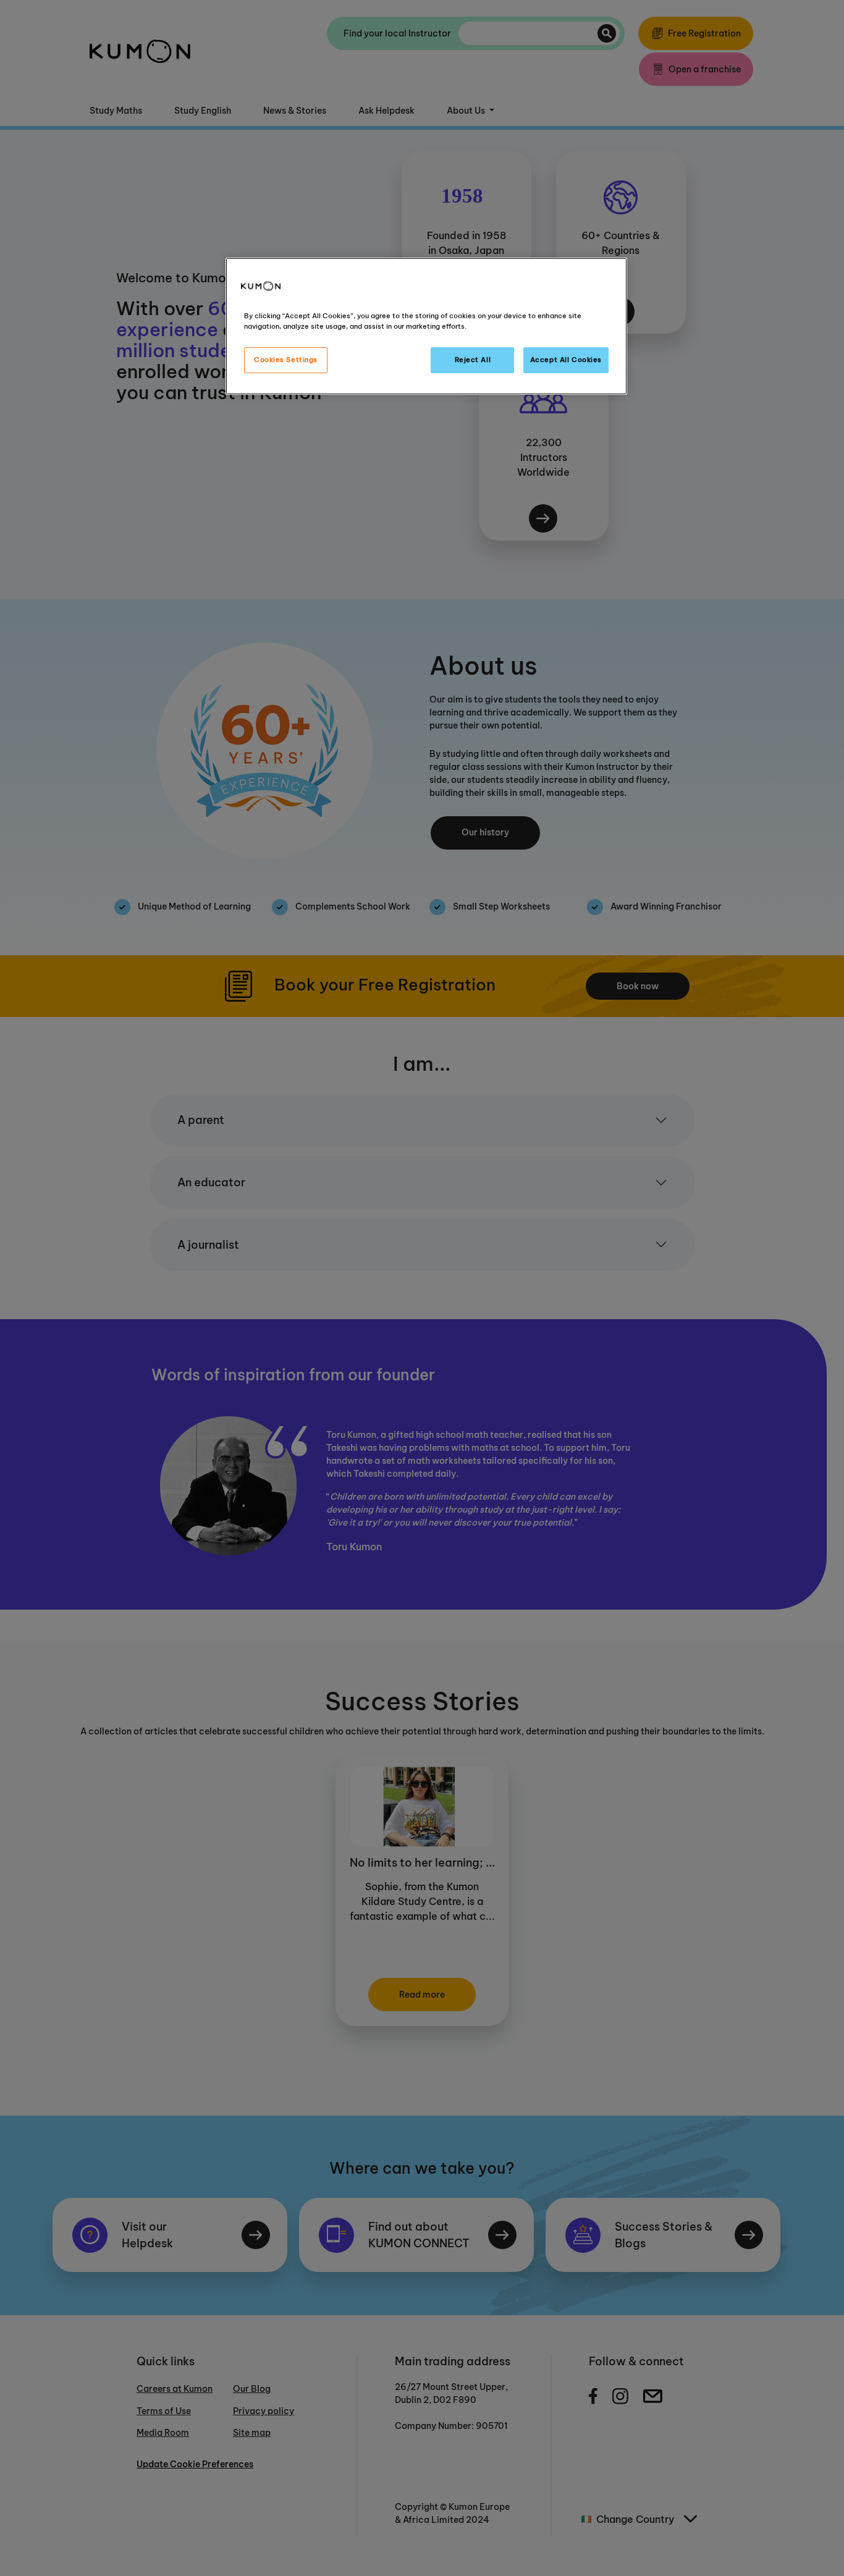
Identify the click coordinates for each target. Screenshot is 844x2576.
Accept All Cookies (566, 360)
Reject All (473, 360)
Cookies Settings (286, 360)
